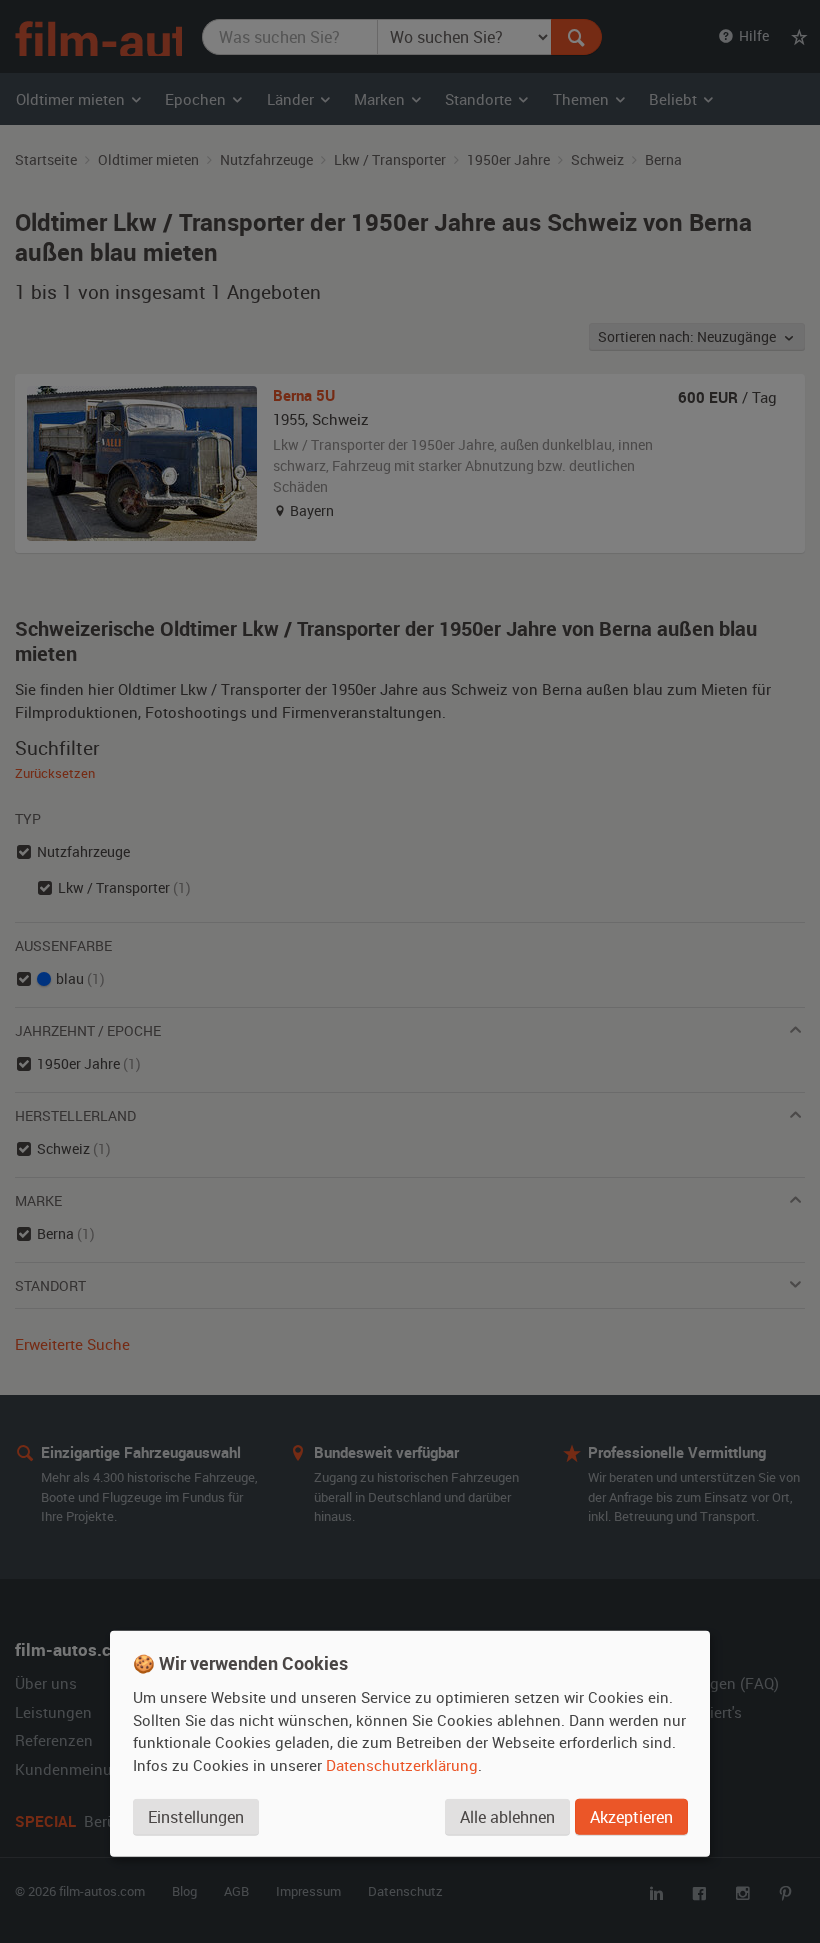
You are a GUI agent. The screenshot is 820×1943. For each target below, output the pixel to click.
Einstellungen (196, 1817)
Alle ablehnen (507, 1817)
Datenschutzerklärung (402, 1765)
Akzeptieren (631, 1817)
